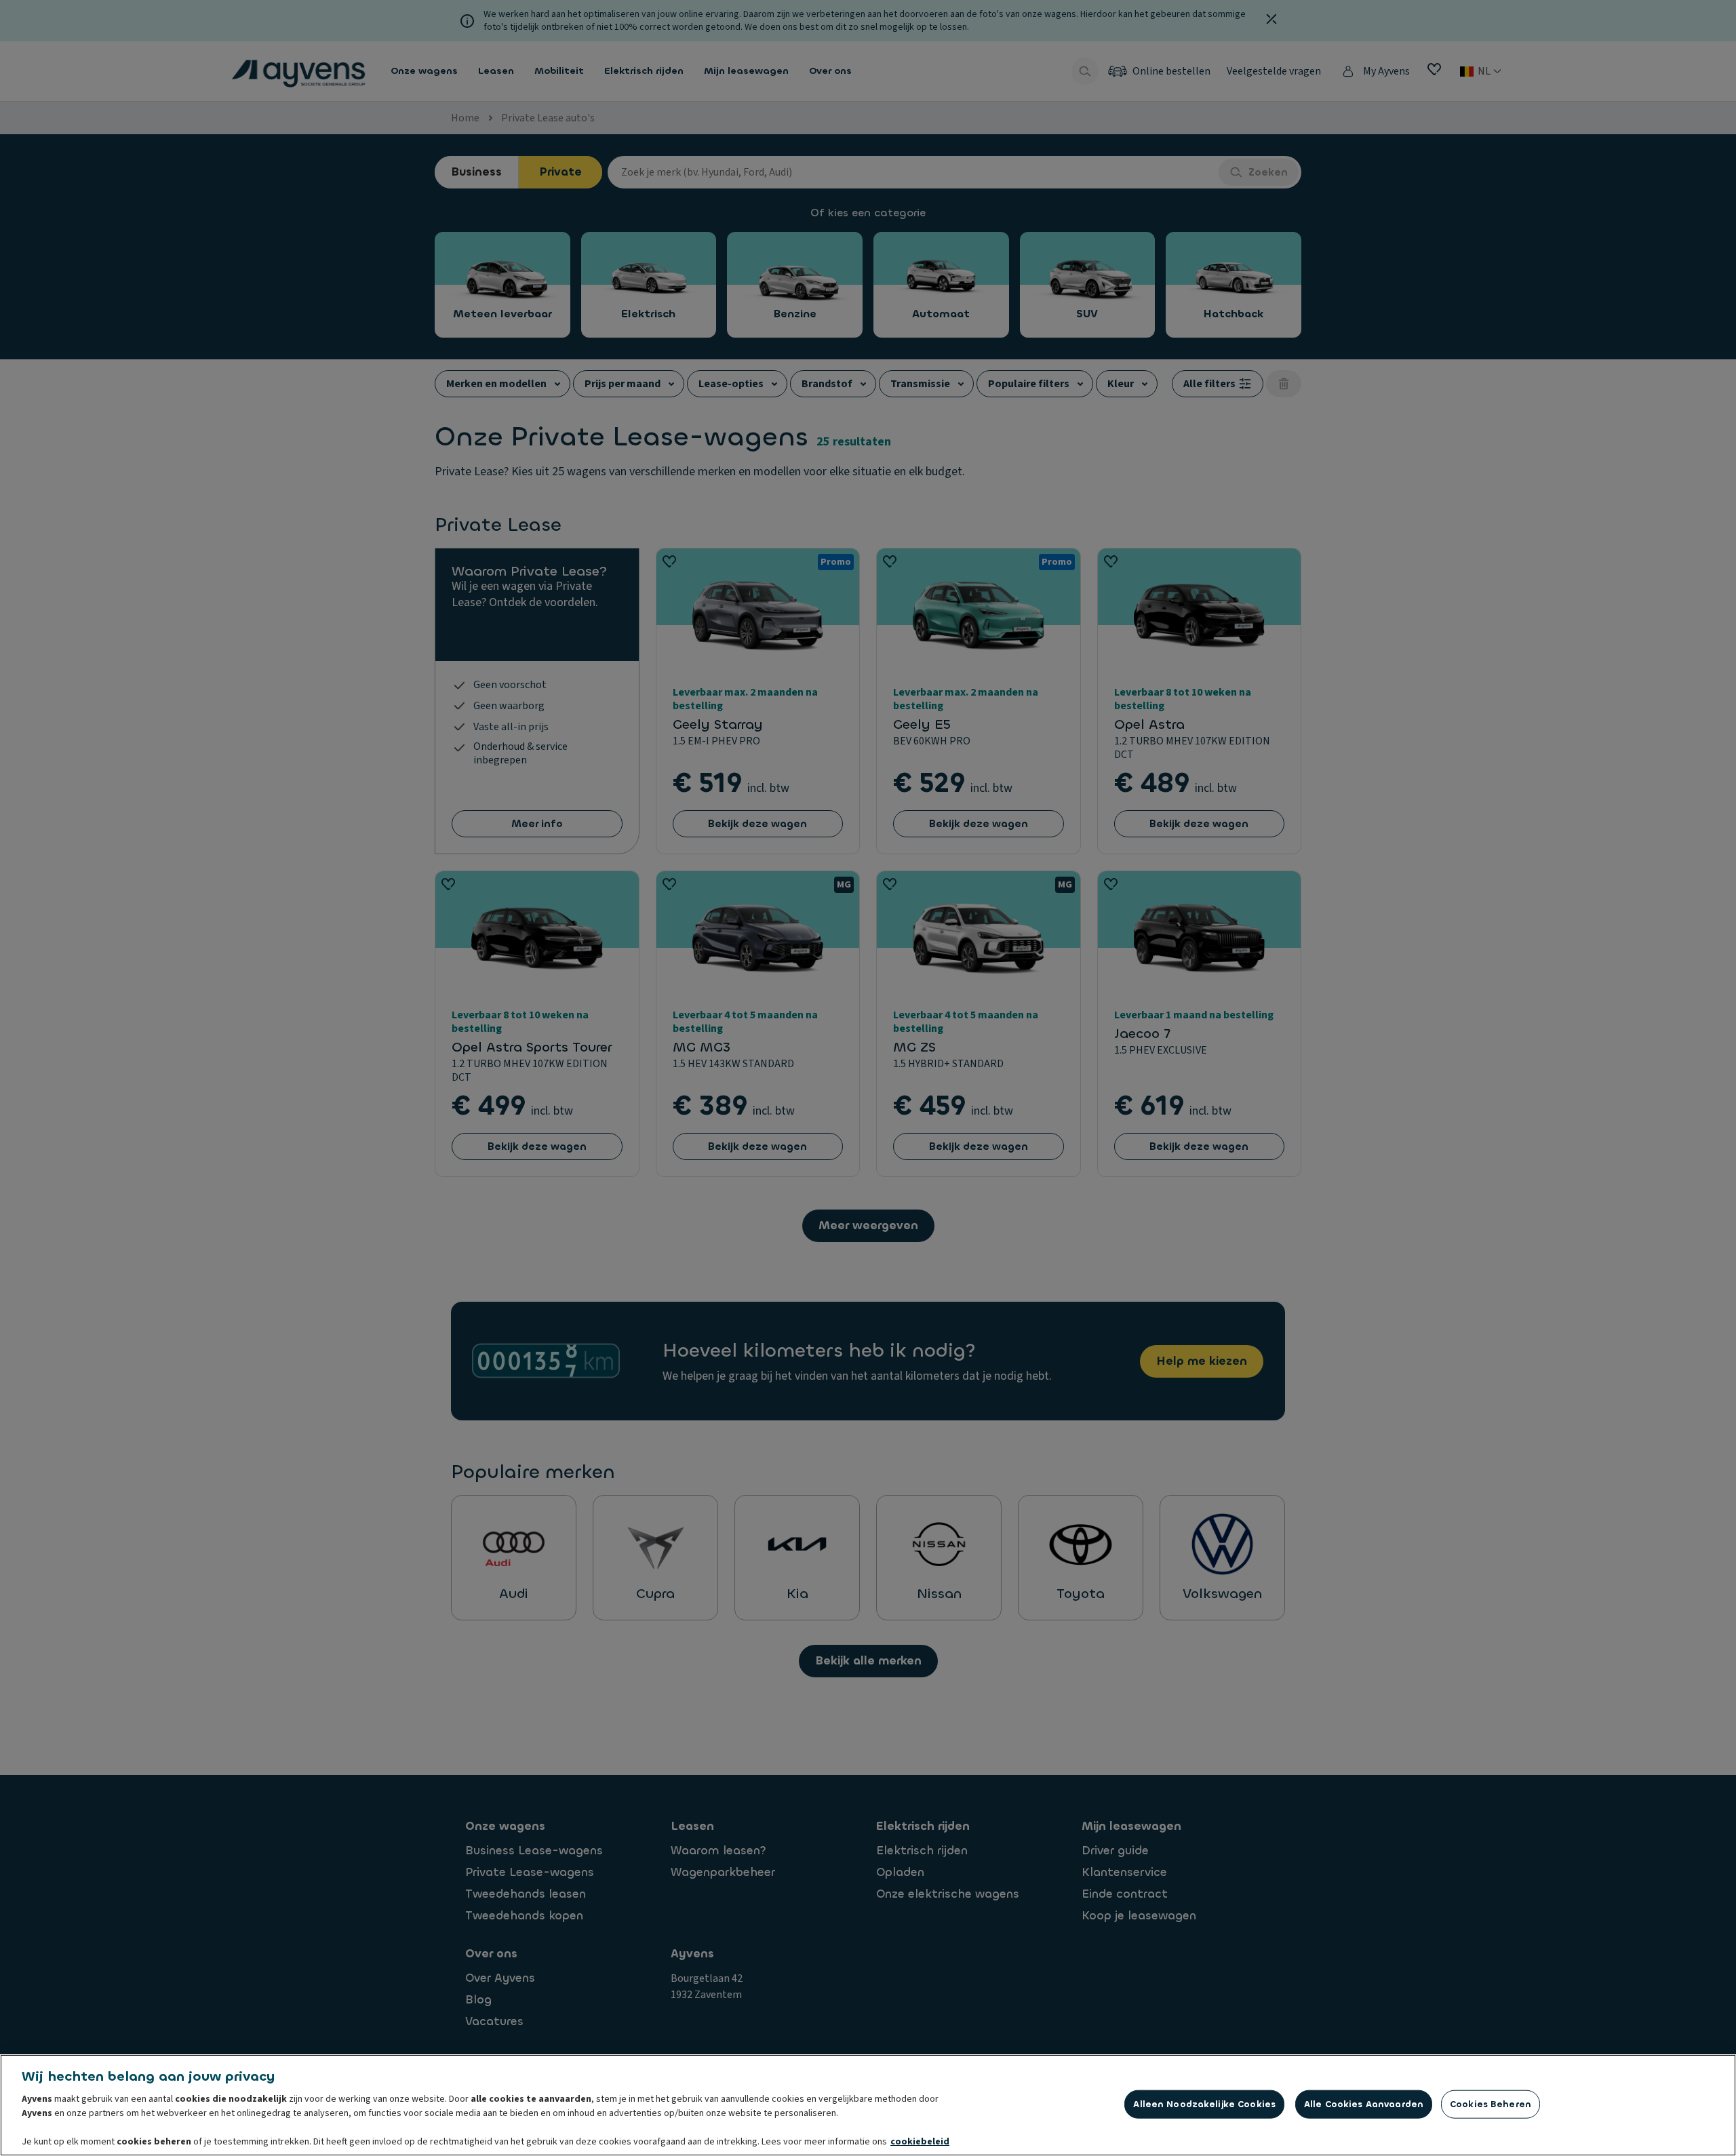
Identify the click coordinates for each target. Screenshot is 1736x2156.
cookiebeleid (920, 2142)
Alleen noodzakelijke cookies (1204, 2104)
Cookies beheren (1491, 2104)
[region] (868, 2105)
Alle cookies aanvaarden (1364, 2104)
